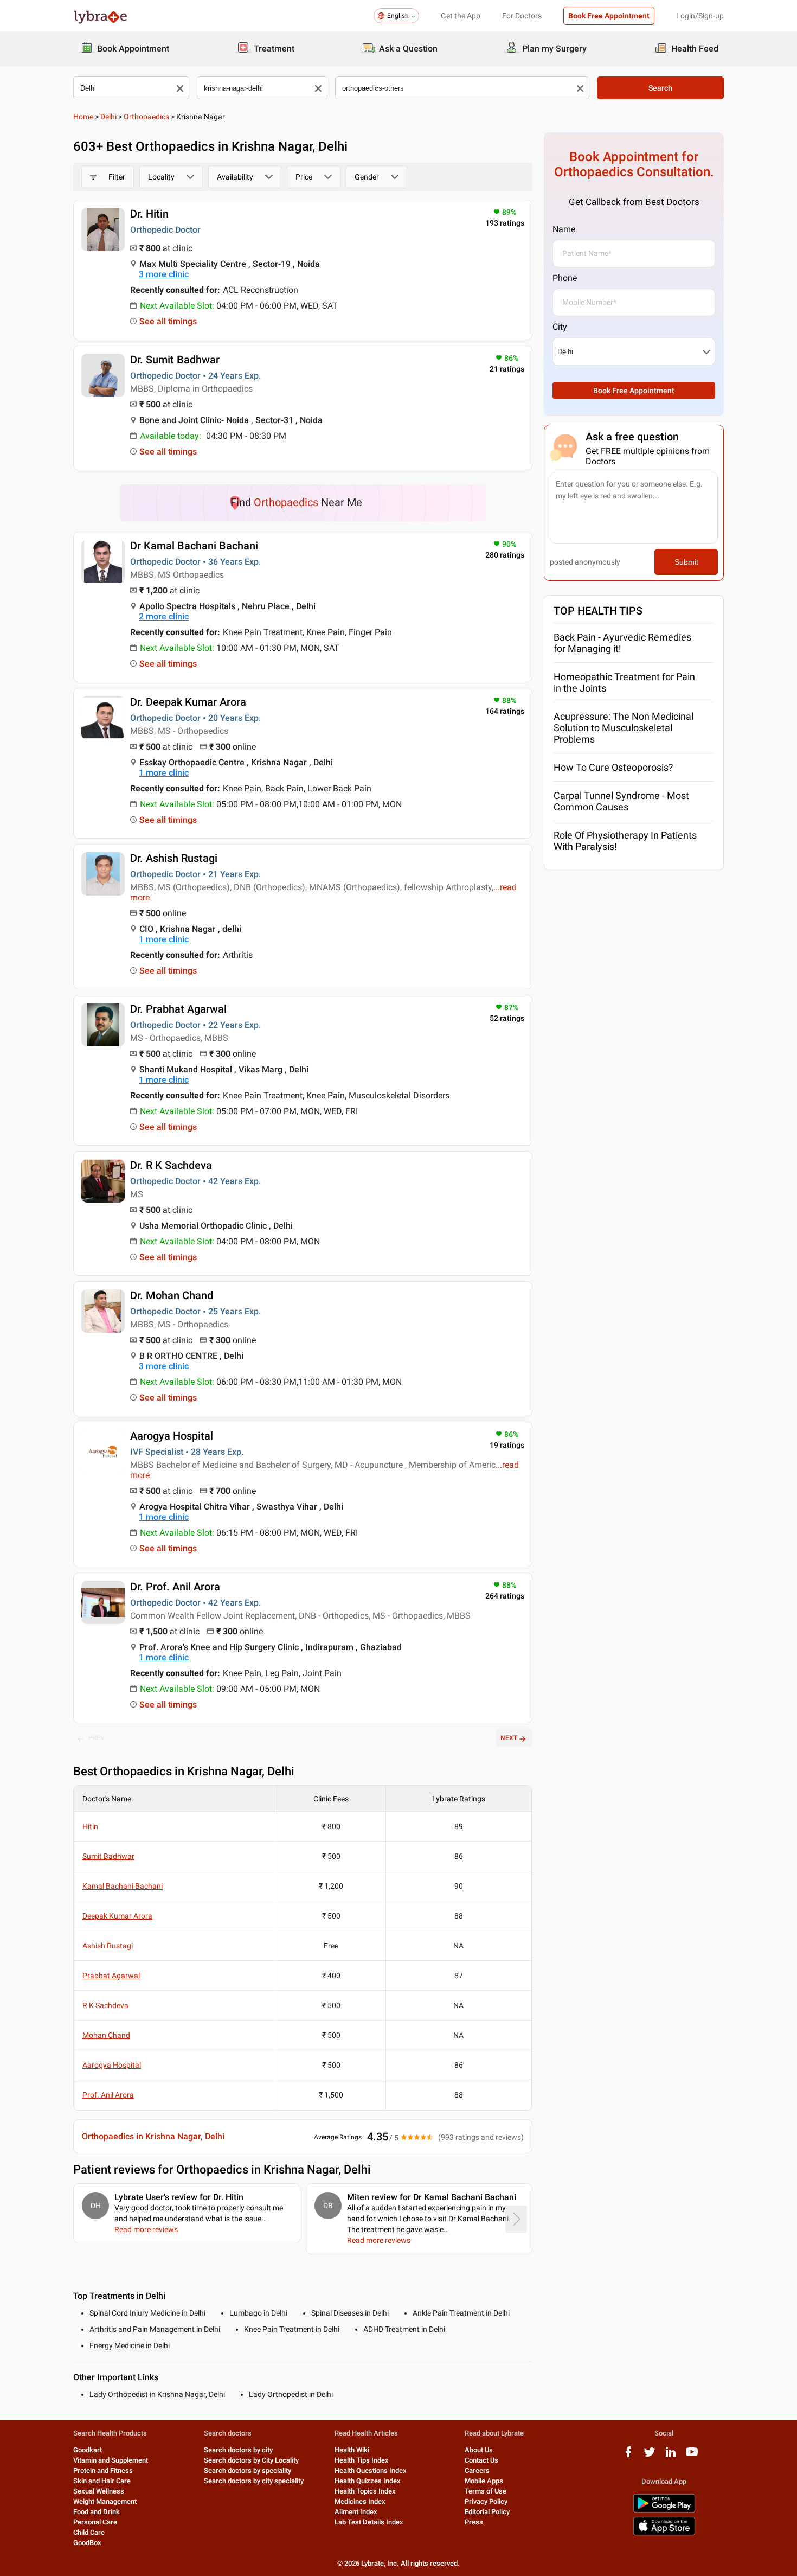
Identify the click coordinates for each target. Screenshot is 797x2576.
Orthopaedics (146, 117)
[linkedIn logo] (671, 2456)
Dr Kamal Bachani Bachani (194, 546)
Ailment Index (356, 2512)
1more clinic (164, 773)
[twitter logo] (650, 2456)
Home (83, 117)
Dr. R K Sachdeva (171, 1165)
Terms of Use (486, 2491)
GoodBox (87, 2543)
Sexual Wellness (99, 2491)
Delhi (108, 117)
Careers (477, 2470)
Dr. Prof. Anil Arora (175, 1587)
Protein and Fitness (103, 2470)
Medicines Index (360, 2501)
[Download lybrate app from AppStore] (664, 2533)
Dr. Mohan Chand (172, 1295)
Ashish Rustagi (108, 1946)
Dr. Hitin (149, 214)
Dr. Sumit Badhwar (175, 360)
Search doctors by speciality (248, 2470)
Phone (565, 278)
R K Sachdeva (105, 2005)
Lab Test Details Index (369, 2522)
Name (564, 229)
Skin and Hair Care (102, 2481)
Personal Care (95, 2522)
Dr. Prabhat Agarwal (178, 1009)
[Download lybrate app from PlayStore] (664, 2511)
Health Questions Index (371, 2470)
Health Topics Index (365, 2491)
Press (474, 2522)
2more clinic (164, 616)
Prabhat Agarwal (111, 1976)
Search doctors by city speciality (254, 2481)
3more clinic (164, 274)
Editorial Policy (487, 2512)
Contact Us (481, 2460)
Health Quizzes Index (368, 2481)
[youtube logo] (692, 2456)
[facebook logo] (628, 2456)
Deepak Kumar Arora (117, 1916)
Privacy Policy (486, 2501)
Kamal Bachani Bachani (123, 1886)
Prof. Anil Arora (108, 2095)
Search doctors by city (238, 2450)
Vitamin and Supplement (111, 2460)
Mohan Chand (106, 2035)
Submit (686, 562)
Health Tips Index (362, 2460)
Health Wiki (352, 2450)
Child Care (89, 2532)
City (560, 327)
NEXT (509, 1738)
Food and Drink (97, 2512)
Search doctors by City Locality (251, 2460)
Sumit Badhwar (108, 1856)
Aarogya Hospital (172, 1436)
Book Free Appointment (609, 16)
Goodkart (88, 2450)
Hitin (90, 1826)
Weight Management (105, 2501)
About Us (479, 2450)
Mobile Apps (484, 2481)
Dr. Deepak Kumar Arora (188, 702)
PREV (97, 1738)
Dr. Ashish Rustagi (174, 858)
